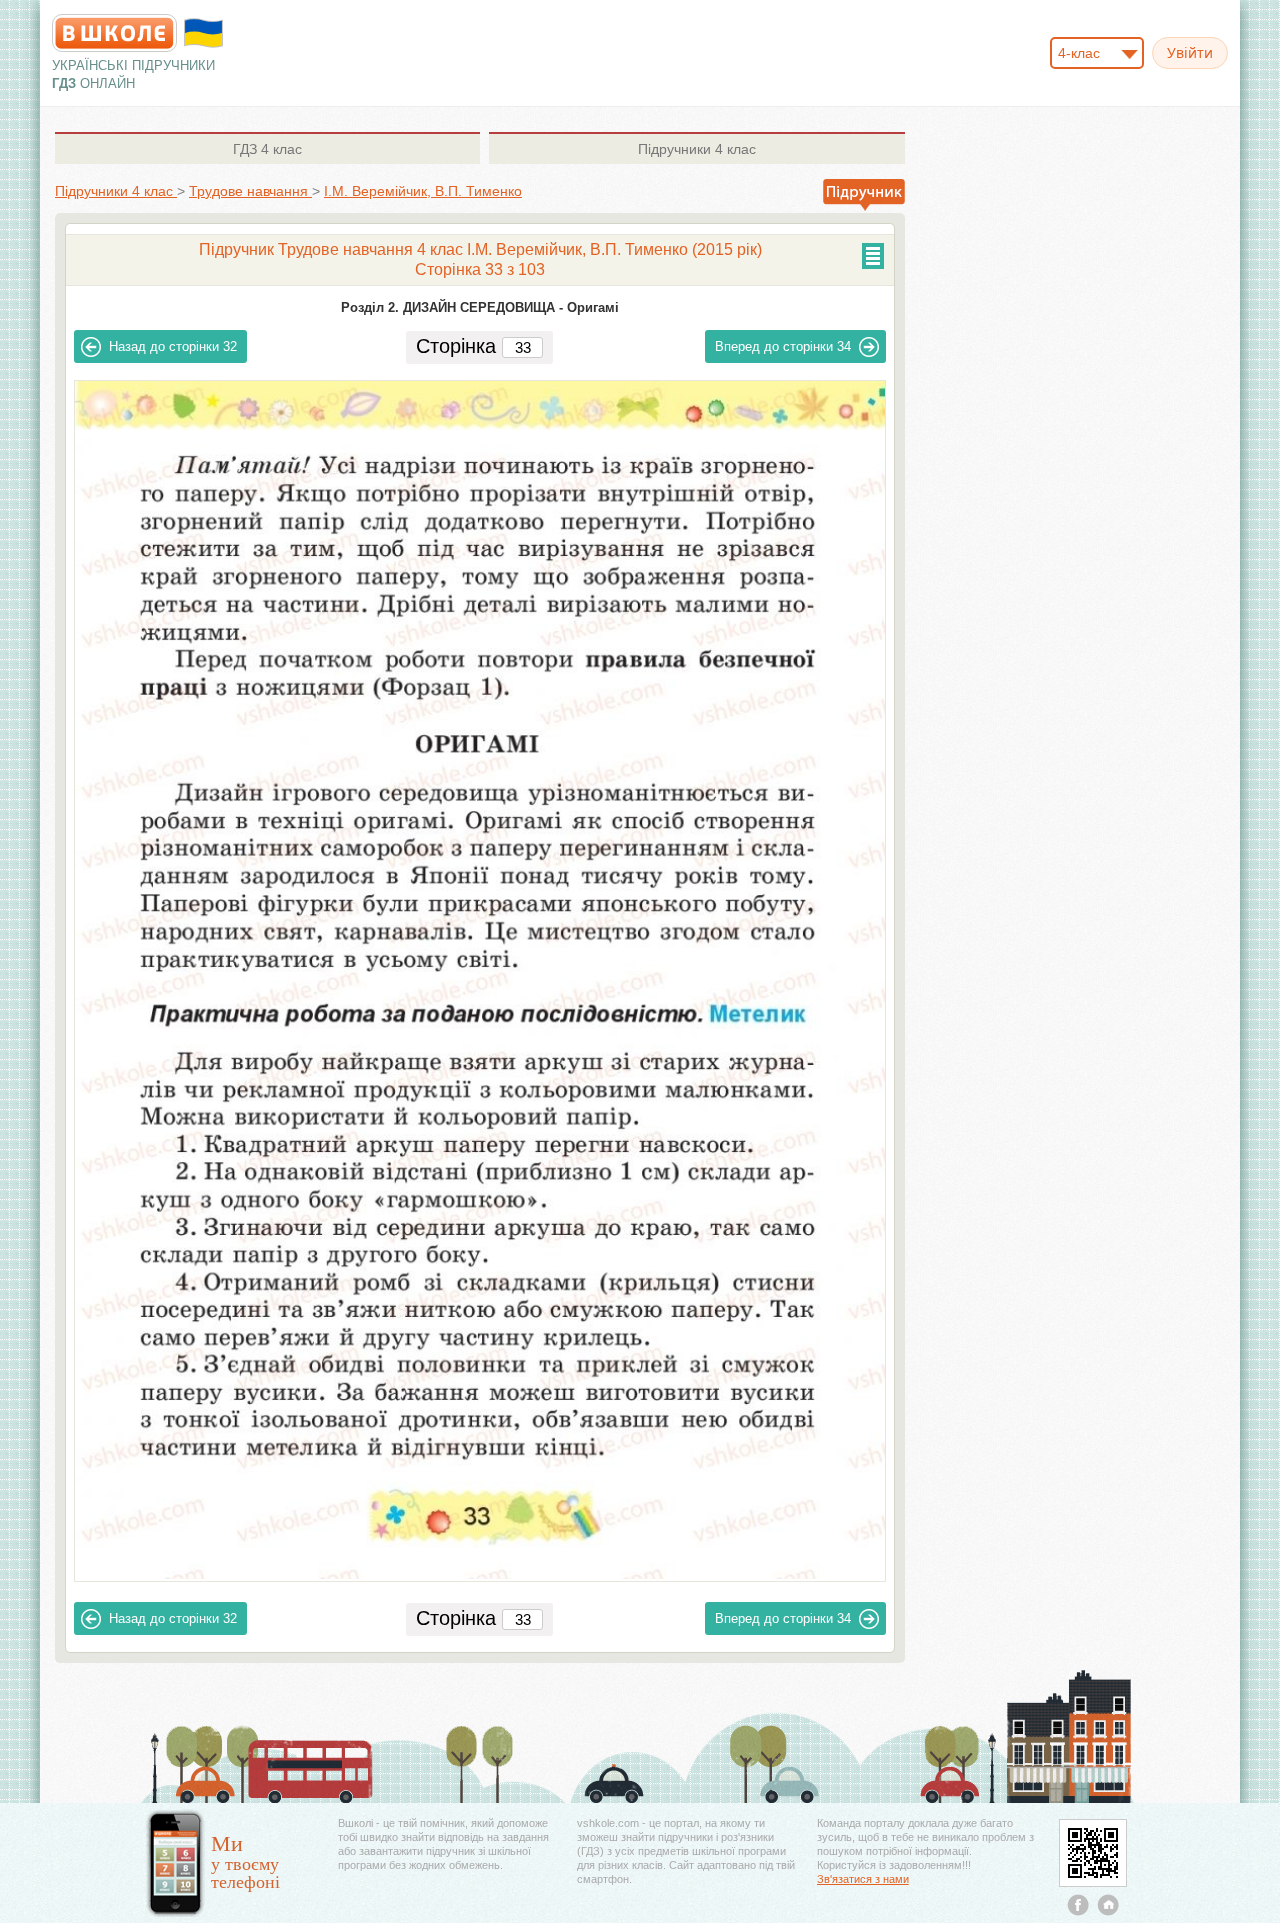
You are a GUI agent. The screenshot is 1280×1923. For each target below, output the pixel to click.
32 (173, 346)
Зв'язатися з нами (863, 1879)
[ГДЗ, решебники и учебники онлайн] (114, 33)
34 (783, 346)
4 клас (267, 149)
